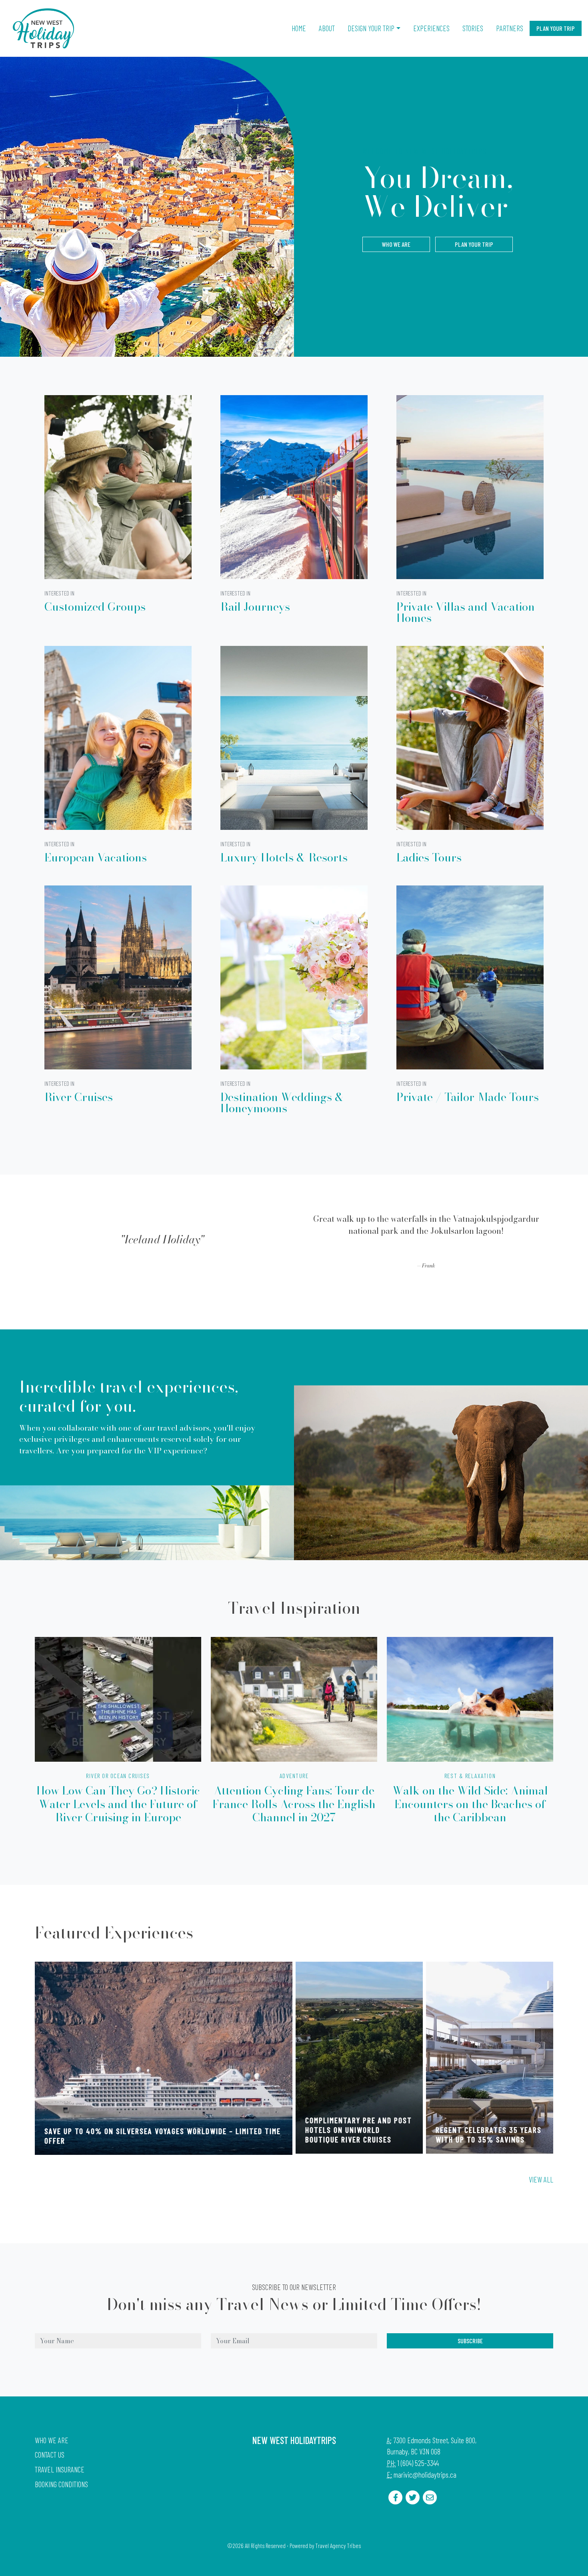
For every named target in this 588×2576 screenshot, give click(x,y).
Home (299, 28)
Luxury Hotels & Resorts (284, 857)
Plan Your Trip (556, 28)
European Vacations (96, 857)
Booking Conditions (61, 2484)
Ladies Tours (429, 857)
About (327, 28)
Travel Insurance (60, 2469)
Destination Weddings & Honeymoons (282, 1102)
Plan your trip (474, 244)
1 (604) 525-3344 (418, 2463)
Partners (510, 28)
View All (541, 2179)
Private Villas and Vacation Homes (466, 612)
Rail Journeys (255, 607)
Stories (473, 28)
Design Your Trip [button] (371, 28)
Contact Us (50, 2455)
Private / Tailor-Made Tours (468, 1097)
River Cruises (79, 1097)
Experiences (431, 28)
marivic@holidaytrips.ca (425, 2475)
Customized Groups (95, 607)
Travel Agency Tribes (338, 2546)
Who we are (396, 244)
